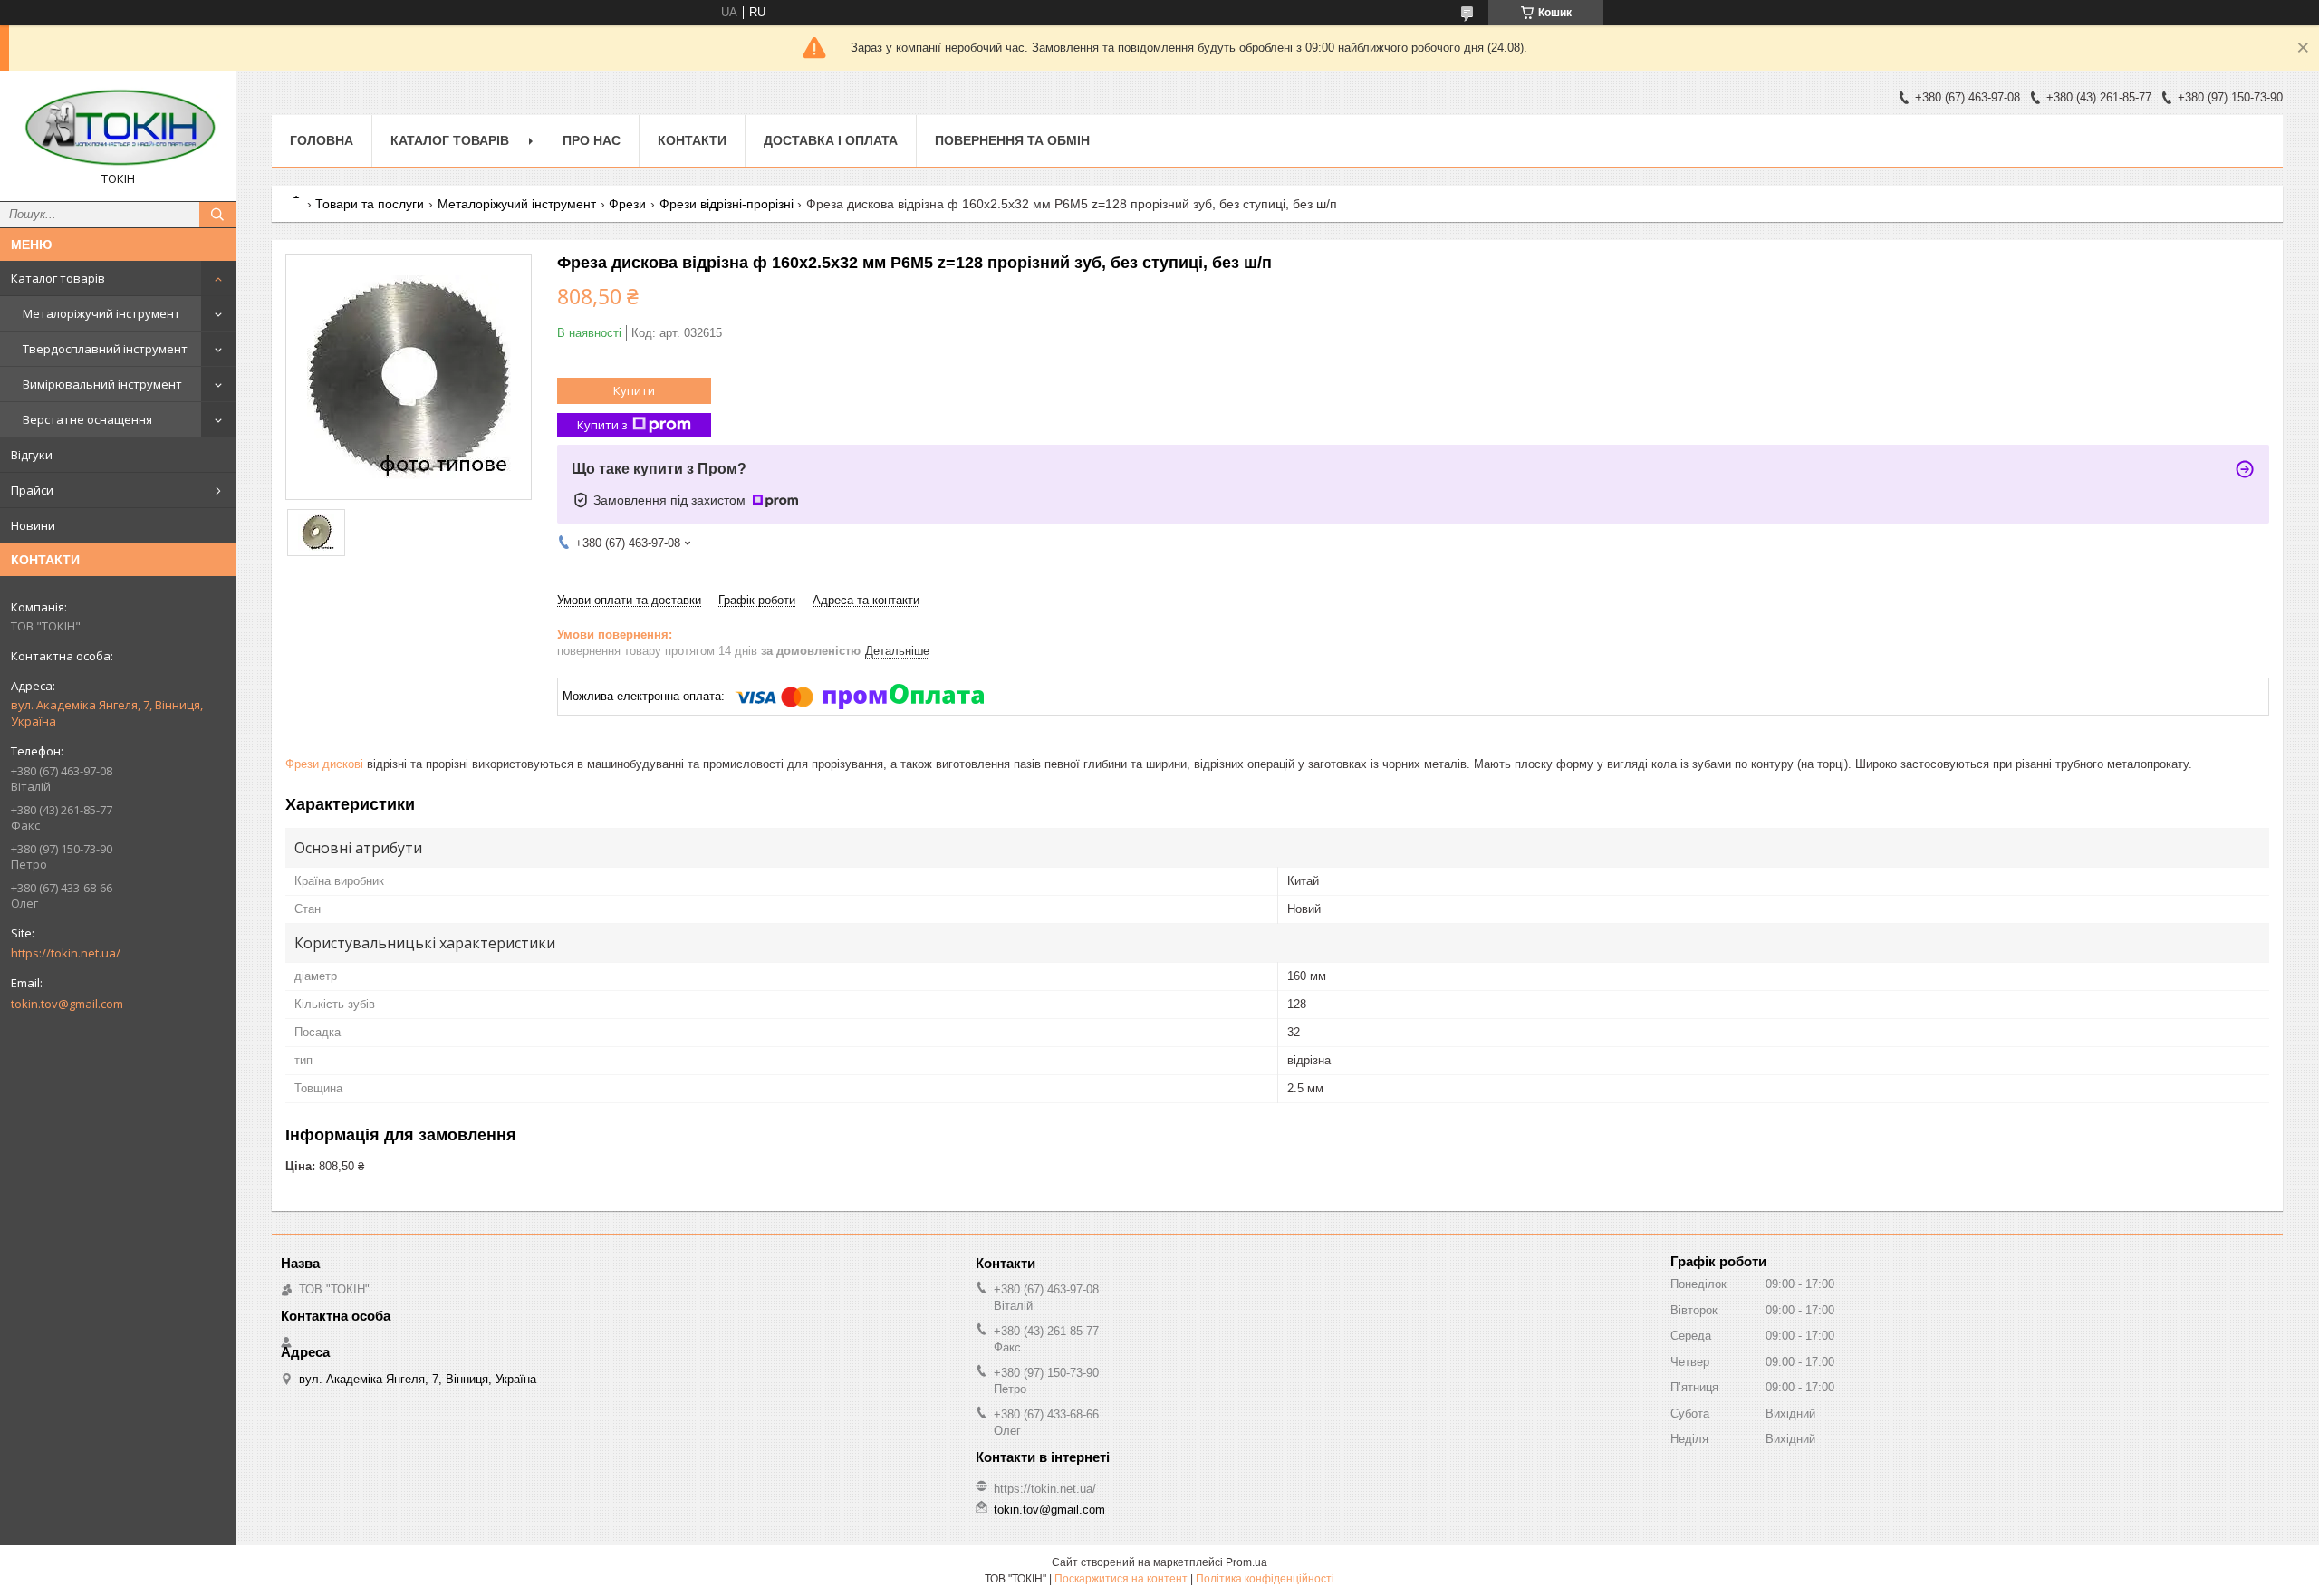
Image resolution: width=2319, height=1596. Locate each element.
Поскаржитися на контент (1121, 1579)
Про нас (592, 140)
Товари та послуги (370, 204)
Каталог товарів (58, 278)
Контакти (692, 140)
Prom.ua (1246, 1562)
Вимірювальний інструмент (102, 384)
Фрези (627, 204)
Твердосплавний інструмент (105, 349)
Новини (33, 525)
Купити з (602, 425)
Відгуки (32, 455)
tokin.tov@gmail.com (67, 1004)
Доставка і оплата (831, 140)
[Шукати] (217, 215)
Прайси (32, 490)
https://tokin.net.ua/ (66, 953)
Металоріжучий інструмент (101, 313)
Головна (322, 140)
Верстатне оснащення (87, 419)
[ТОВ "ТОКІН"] (118, 128)
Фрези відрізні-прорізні (726, 204)
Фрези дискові (324, 764)
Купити (634, 390)
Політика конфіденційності (1265, 1579)
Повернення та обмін (1012, 140)
